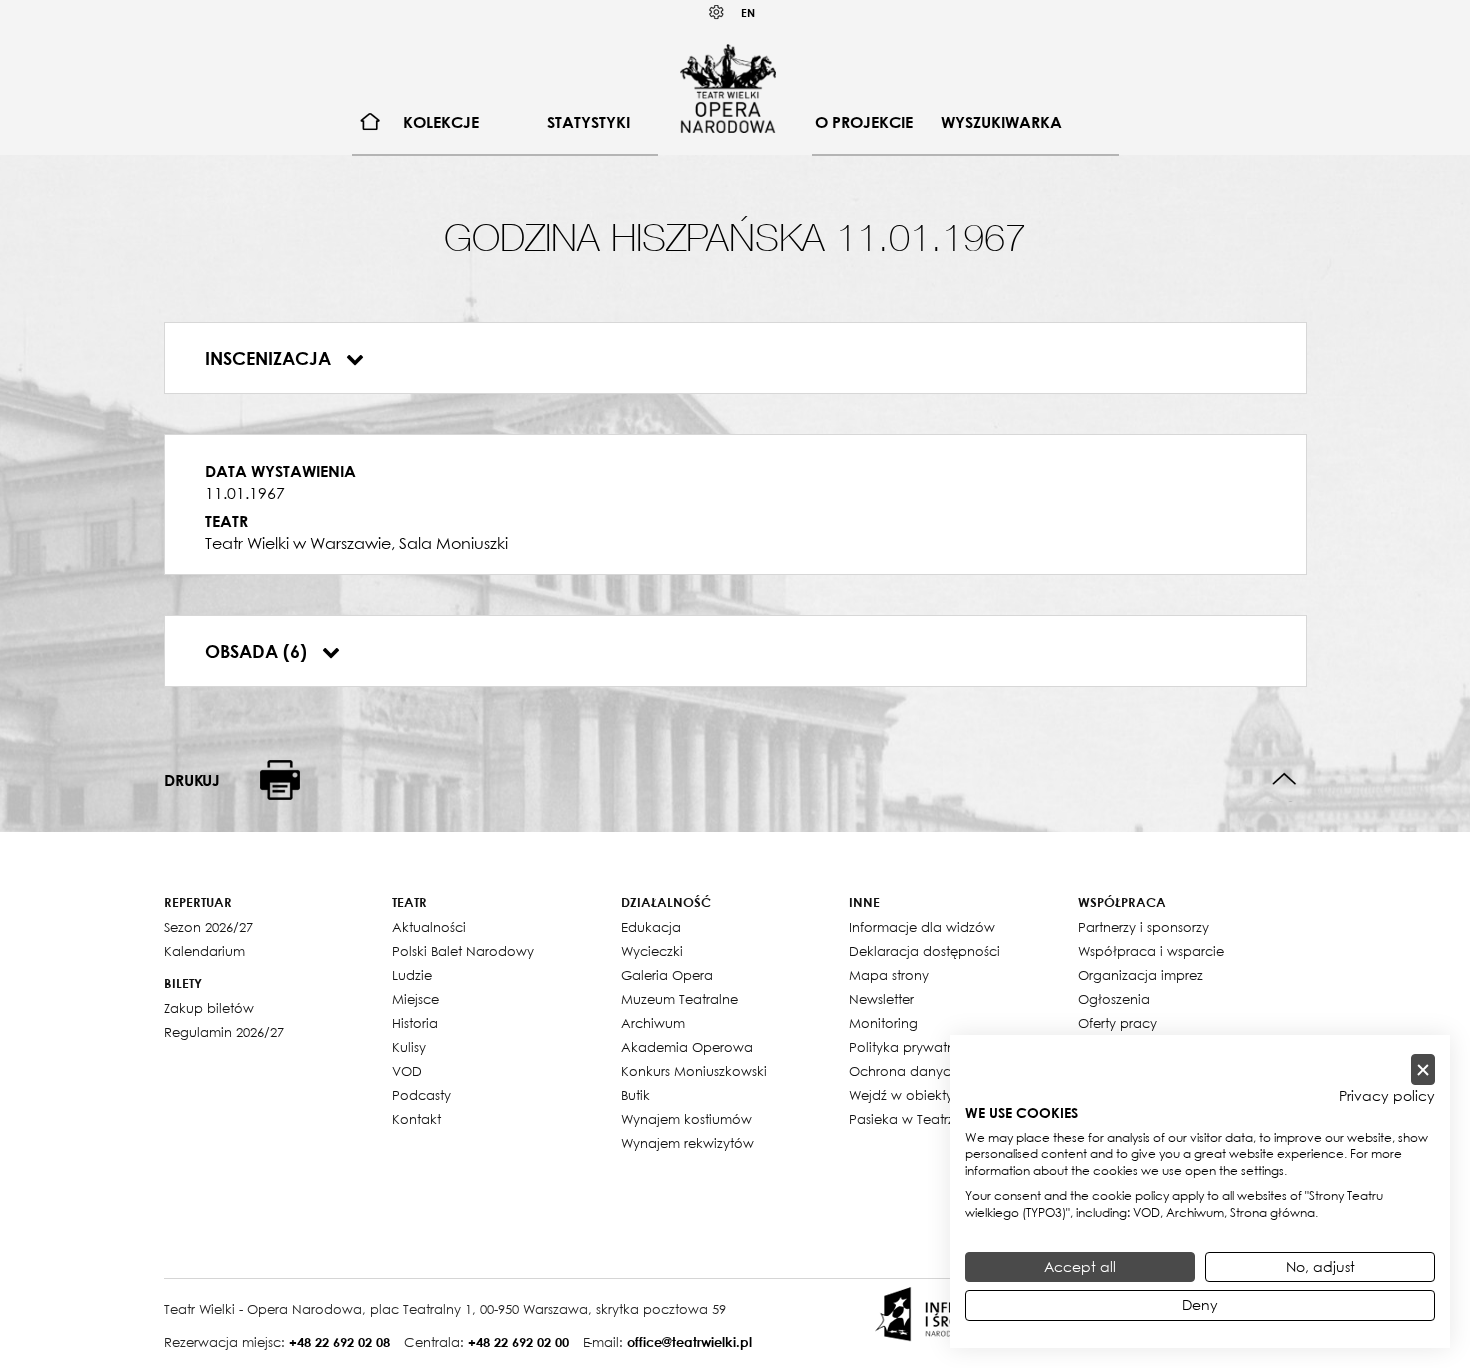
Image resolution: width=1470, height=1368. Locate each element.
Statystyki (588, 122)
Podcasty (421, 1095)
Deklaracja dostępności (924, 951)
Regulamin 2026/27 (224, 1032)
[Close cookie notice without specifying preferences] (1423, 1069)
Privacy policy (1387, 1096)
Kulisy (409, 1047)
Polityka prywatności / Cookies (947, 1047)
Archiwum (653, 1023)
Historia (415, 1023)
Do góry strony (1284, 779)
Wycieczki (652, 951)
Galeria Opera (667, 975)
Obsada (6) (258, 651)
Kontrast (717, 12)
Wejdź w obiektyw (906, 1095)
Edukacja (651, 927)
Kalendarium (204, 951)
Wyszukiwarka (1001, 122)
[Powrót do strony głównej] (728, 88)
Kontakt (416, 1119)
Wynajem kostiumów (686, 1119)
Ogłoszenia (1114, 999)
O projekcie (864, 122)
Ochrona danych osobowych (943, 1071)
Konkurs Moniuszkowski (694, 1071)
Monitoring (883, 1023)
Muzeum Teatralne (679, 999)
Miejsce (415, 999)
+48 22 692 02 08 (339, 1342)
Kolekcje (441, 122)
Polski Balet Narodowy (463, 951)
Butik (635, 1095)
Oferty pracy (1117, 1023)
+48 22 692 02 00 (518, 1342)
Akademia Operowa (687, 1047)
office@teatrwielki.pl (689, 1342)
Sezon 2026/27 (208, 927)
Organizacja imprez (1140, 975)
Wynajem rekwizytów (687, 1143)
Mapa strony (889, 975)
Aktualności (429, 927)
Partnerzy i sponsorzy (1143, 927)
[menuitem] (370, 122)
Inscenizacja (270, 358)
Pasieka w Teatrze (905, 1119)
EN (748, 12)
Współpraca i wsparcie (1151, 951)
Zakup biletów (209, 1008)
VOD (407, 1071)
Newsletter (881, 999)
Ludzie (412, 975)
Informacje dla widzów (922, 927)
